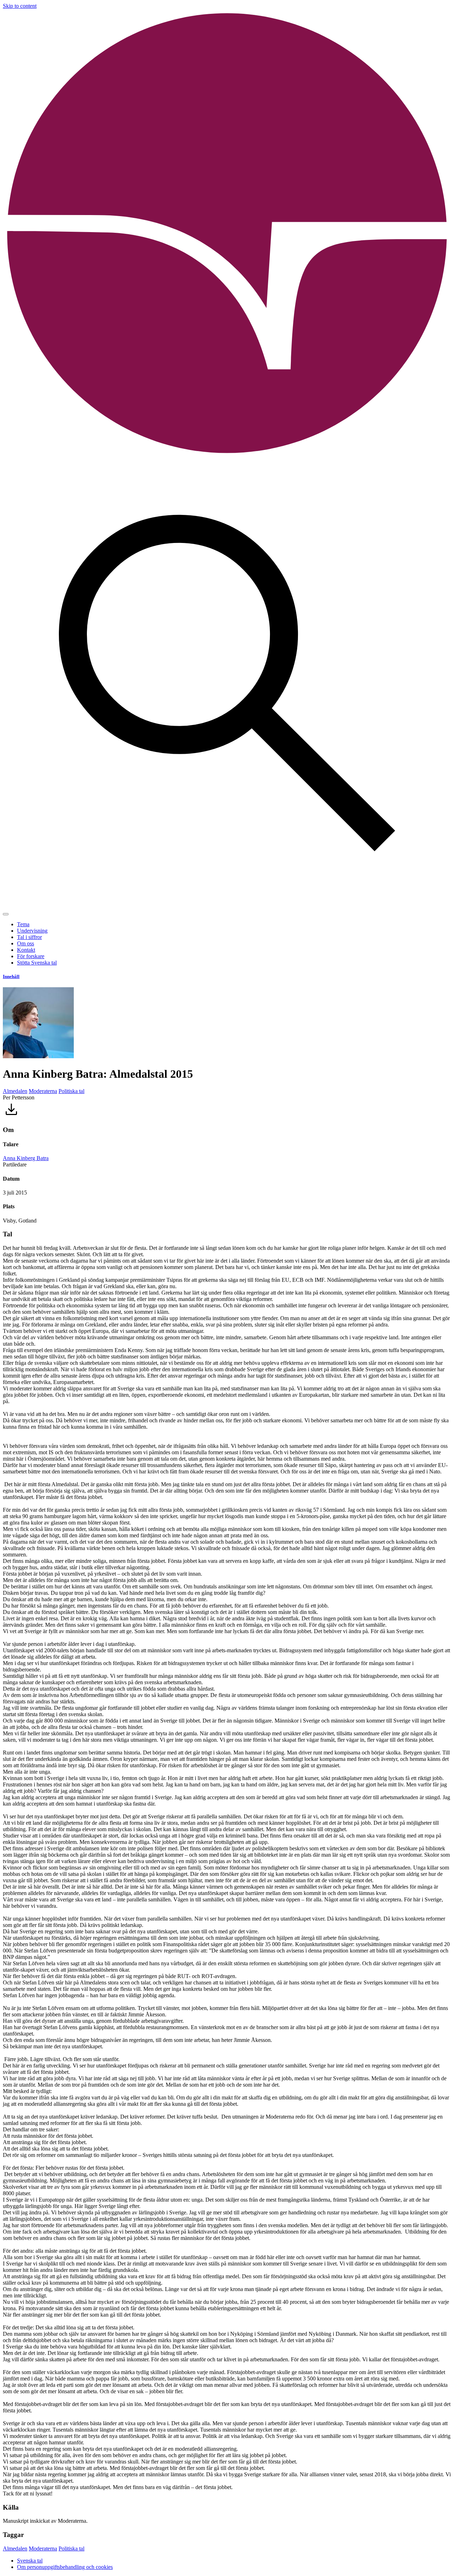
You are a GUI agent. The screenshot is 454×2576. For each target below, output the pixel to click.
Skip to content (20, 6)
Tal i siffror (29, 937)
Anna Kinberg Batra (26, 1158)
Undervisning (32, 931)
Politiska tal (71, 1091)
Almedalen (15, 1091)
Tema (23, 924)
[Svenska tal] (227, 456)
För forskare (31, 956)
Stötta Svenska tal (37, 963)
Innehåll (11, 976)
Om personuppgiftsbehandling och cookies (65, 2567)
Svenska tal (30, 2561)
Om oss (26, 943)
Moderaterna (43, 1091)
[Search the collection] (227, 906)
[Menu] (6, 914)
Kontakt (26, 950)
